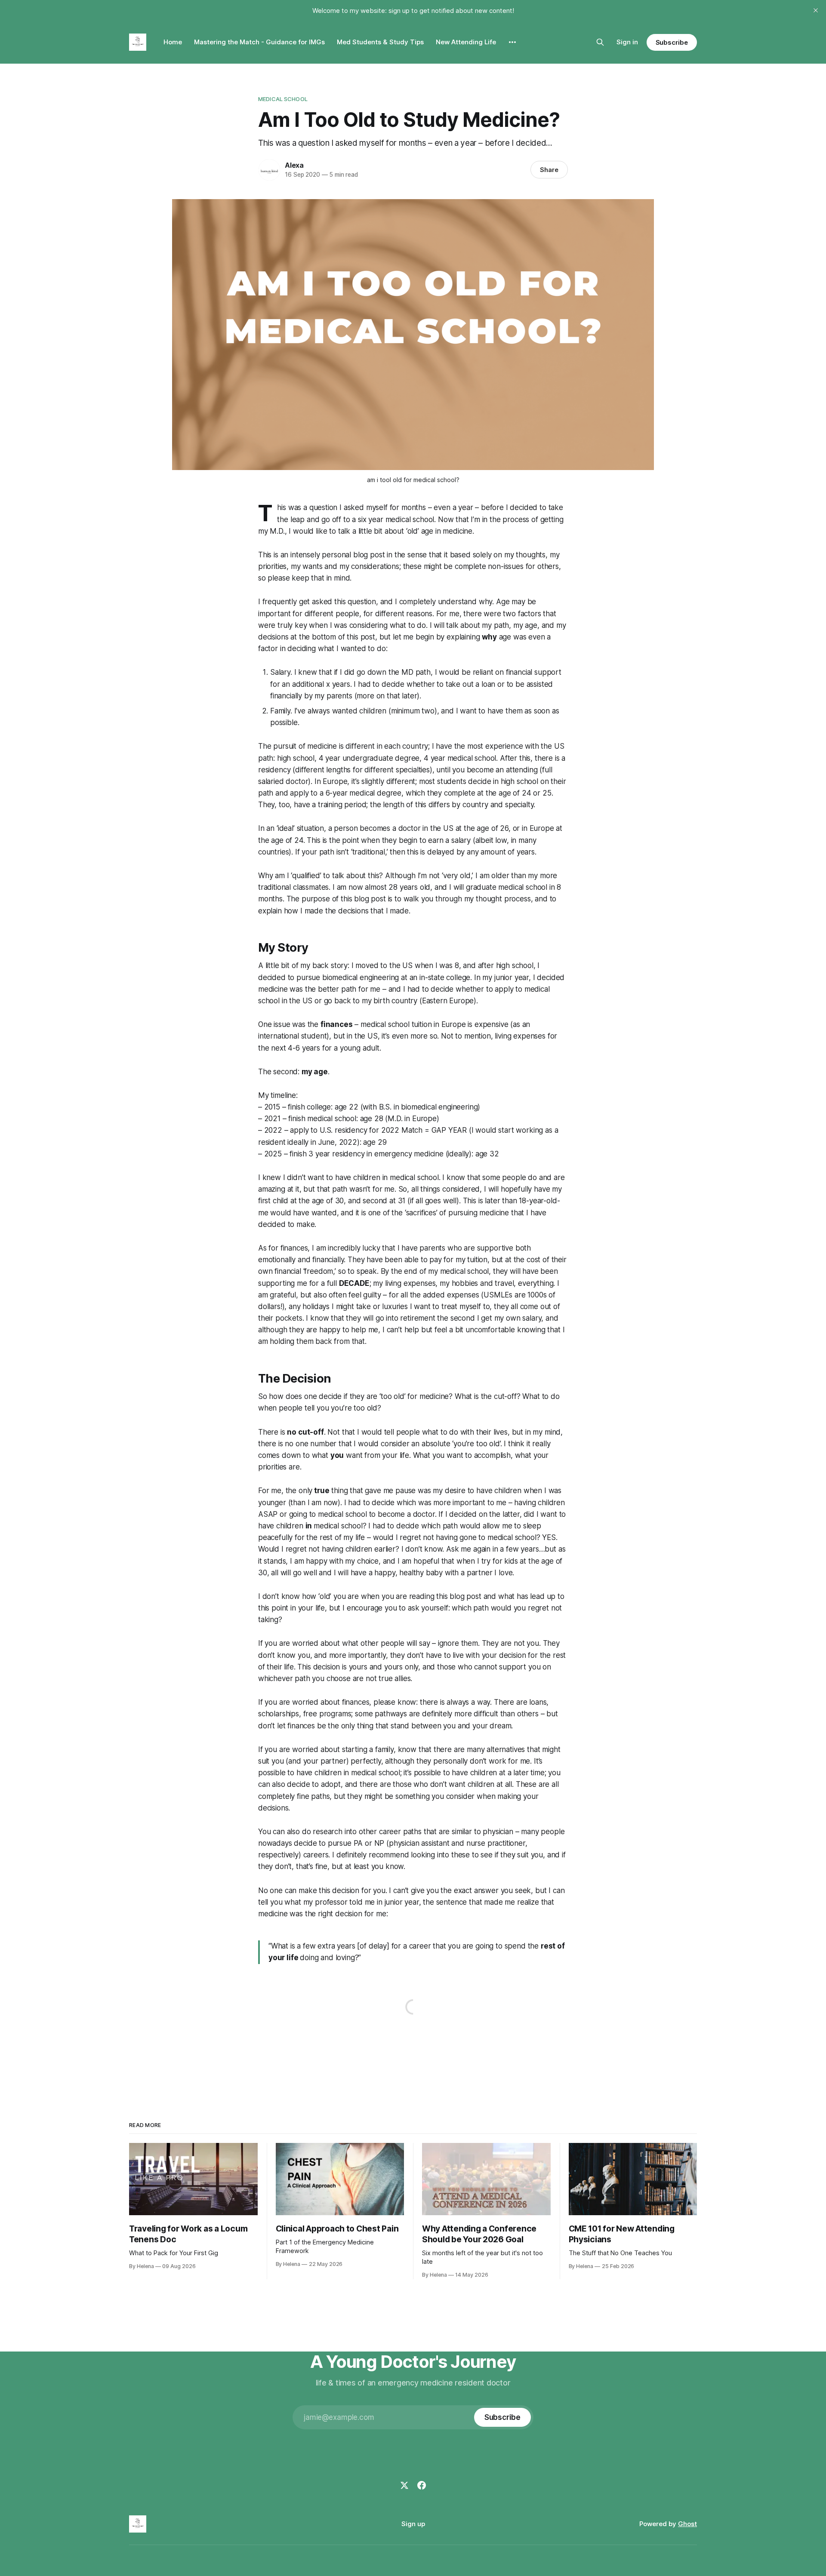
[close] (816, 10)
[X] (404, 2485)
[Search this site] (600, 42)
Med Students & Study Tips (380, 42)
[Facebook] (422, 2485)
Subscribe (672, 42)
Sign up (413, 2524)
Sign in (627, 42)
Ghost (687, 2524)
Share (549, 170)
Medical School (283, 99)
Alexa (294, 165)
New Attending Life (466, 42)
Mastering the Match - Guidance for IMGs (259, 42)
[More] (512, 42)
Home (173, 42)
